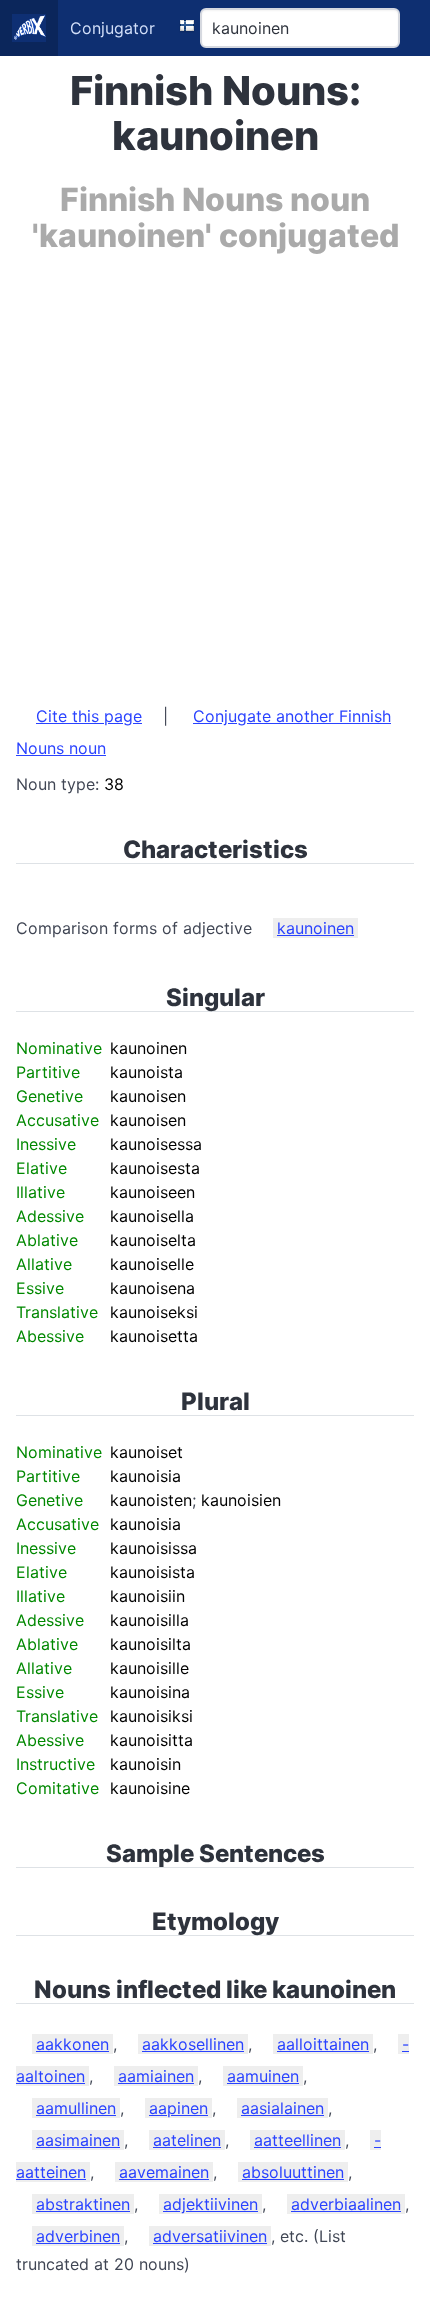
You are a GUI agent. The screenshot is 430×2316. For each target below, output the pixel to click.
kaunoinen (315, 928)
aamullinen (76, 2108)
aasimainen (78, 2140)
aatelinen (187, 2140)
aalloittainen (323, 2044)
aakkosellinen (193, 2044)
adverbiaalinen (346, 2204)
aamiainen (156, 2076)
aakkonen (72, 2044)
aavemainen (164, 2172)
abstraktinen (83, 2204)
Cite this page (89, 716)
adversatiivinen (210, 2236)
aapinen (178, 2108)
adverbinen (78, 2236)
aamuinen (263, 2076)
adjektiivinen (210, 2204)
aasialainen (282, 2108)
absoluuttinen (293, 2172)
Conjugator (112, 28)
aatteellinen (297, 2140)
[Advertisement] (215, 469)
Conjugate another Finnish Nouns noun (203, 732)
